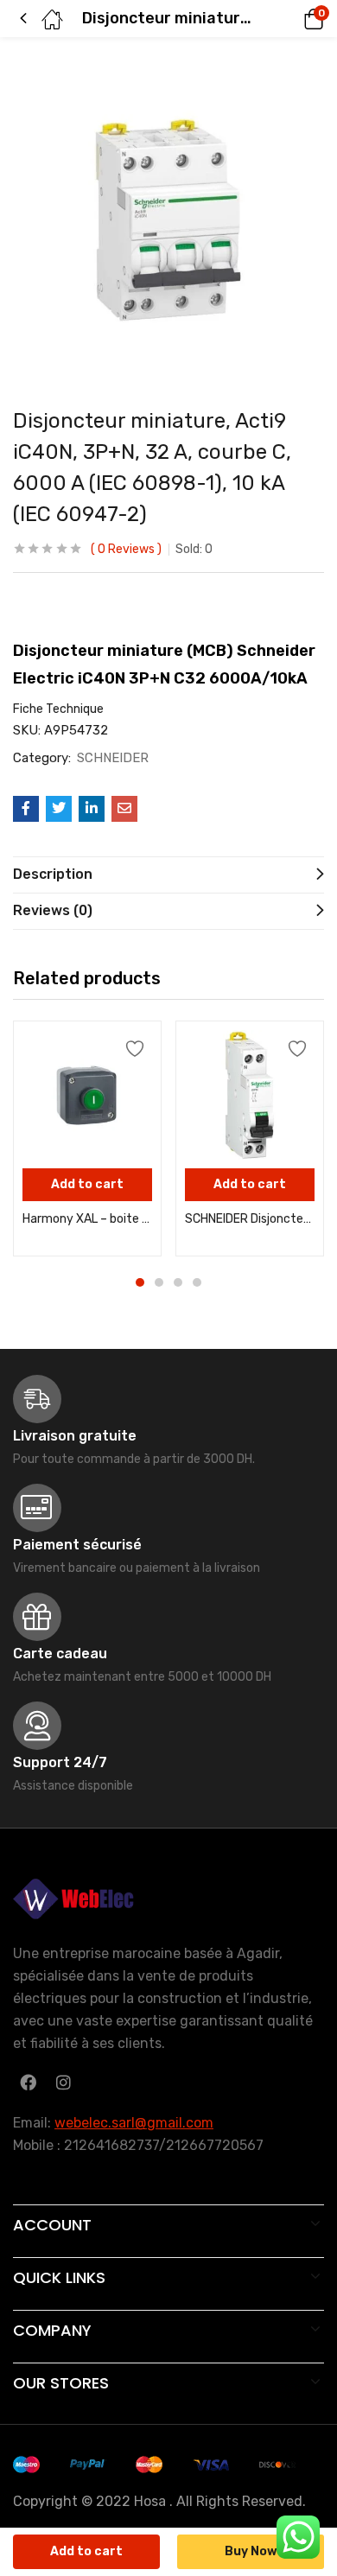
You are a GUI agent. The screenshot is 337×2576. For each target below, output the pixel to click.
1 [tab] (140, 1282)
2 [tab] (159, 1282)
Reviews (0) (53, 910)
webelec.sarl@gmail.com (134, 2123)
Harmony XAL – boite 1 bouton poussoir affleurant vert (87, 1219)
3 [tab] (178, 1282)
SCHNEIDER (113, 758)
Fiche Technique (60, 709)
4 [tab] (197, 1282)
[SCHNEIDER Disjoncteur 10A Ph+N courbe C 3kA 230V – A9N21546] (250, 1095)
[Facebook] (28, 2082)
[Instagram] (63, 2082)
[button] (289, 19)
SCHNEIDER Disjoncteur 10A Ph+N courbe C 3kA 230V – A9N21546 (250, 1219)
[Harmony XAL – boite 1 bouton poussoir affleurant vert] (87, 1095)
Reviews (126, 549)
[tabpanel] (87, 1139)
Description (53, 874)
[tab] (168, 875)
